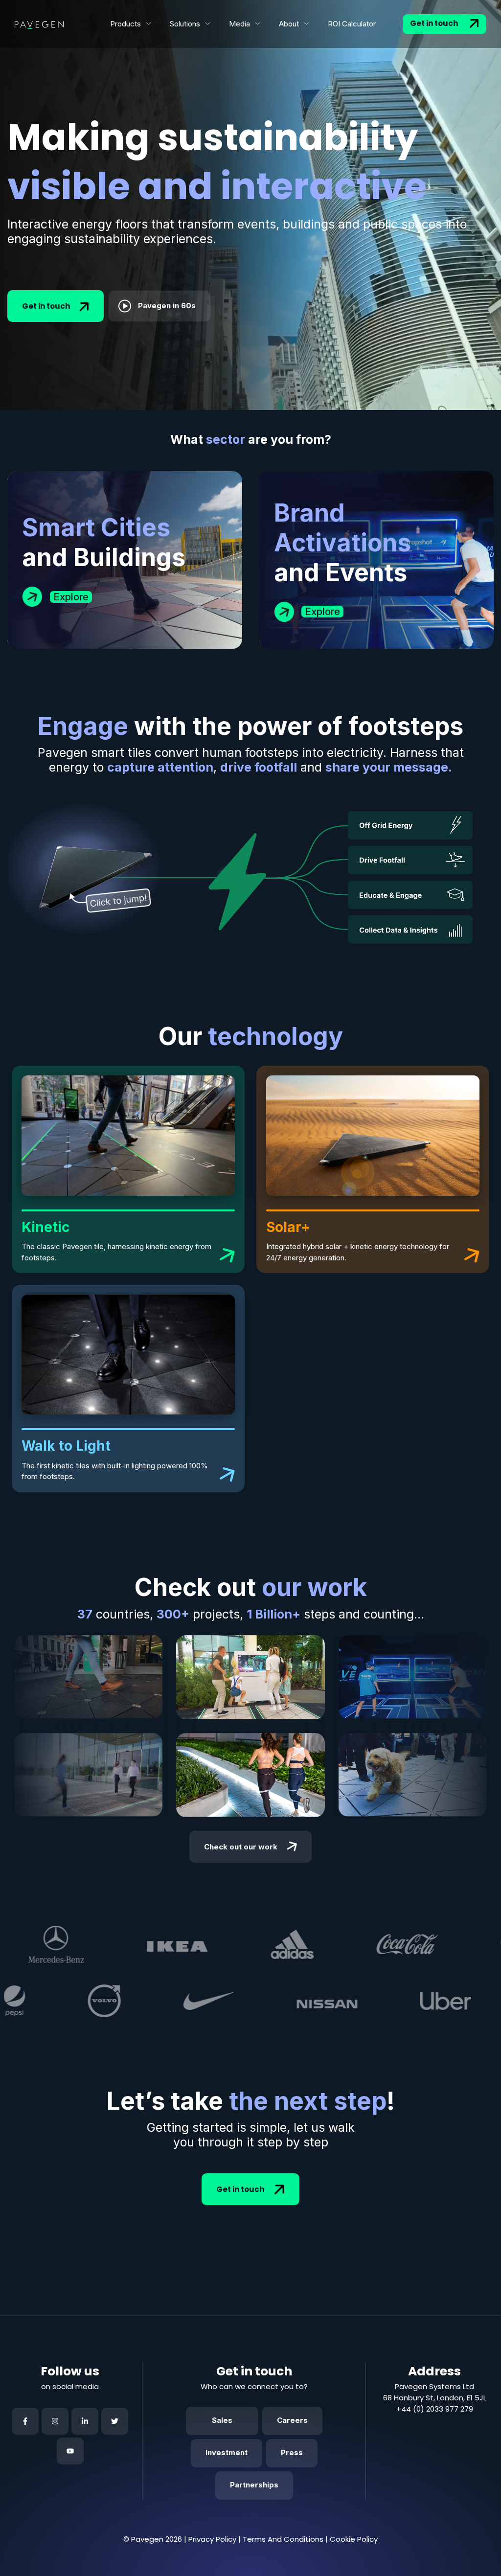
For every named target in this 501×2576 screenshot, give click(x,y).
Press (292, 2452)
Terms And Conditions (283, 2539)
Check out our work (241, 1847)
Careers (292, 2420)
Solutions (185, 24)
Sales (222, 2420)
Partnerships (254, 2485)
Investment (227, 2452)
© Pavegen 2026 (153, 2539)
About (289, 24)
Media (239, 24)
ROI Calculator (352, 24)
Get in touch (435, 23)
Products (125, 24)
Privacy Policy (212, 2539)
